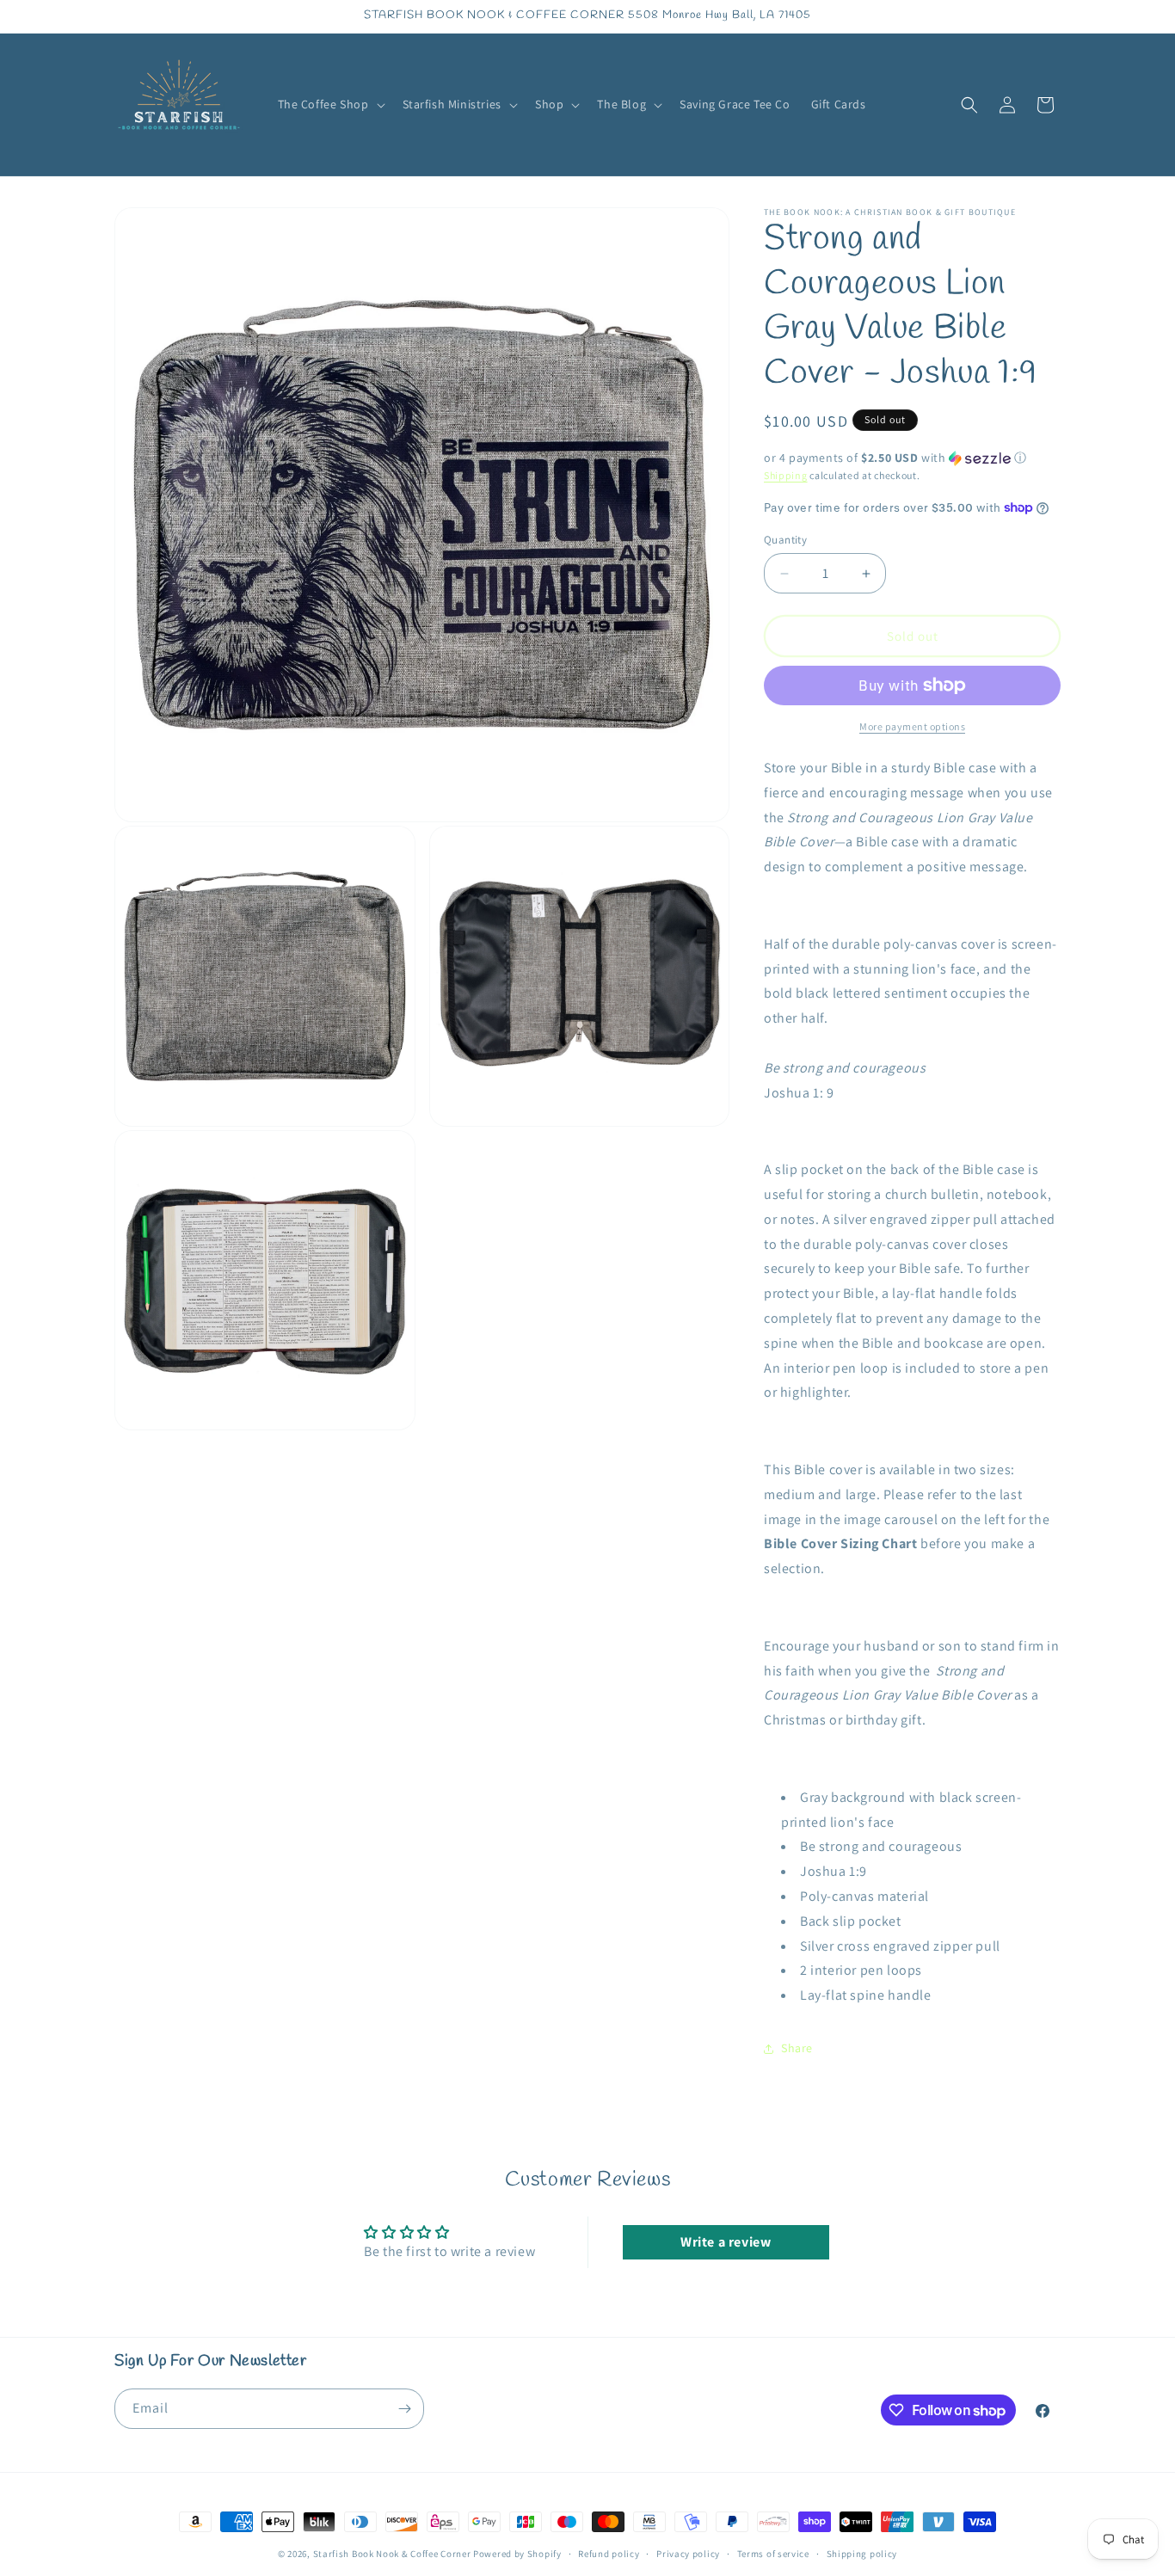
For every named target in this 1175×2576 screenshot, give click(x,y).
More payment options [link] (912, 726)
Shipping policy (862, 2554)
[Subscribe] (404, 2409)
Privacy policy (688, 2554)
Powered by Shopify (517, 2554)
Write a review (726, 2242)
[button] (330, 104)
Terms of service (773, 2554)
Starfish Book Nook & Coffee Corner (392, 2554)
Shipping (786, 475)
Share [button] (797, 2048)
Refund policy (609, 2554)
